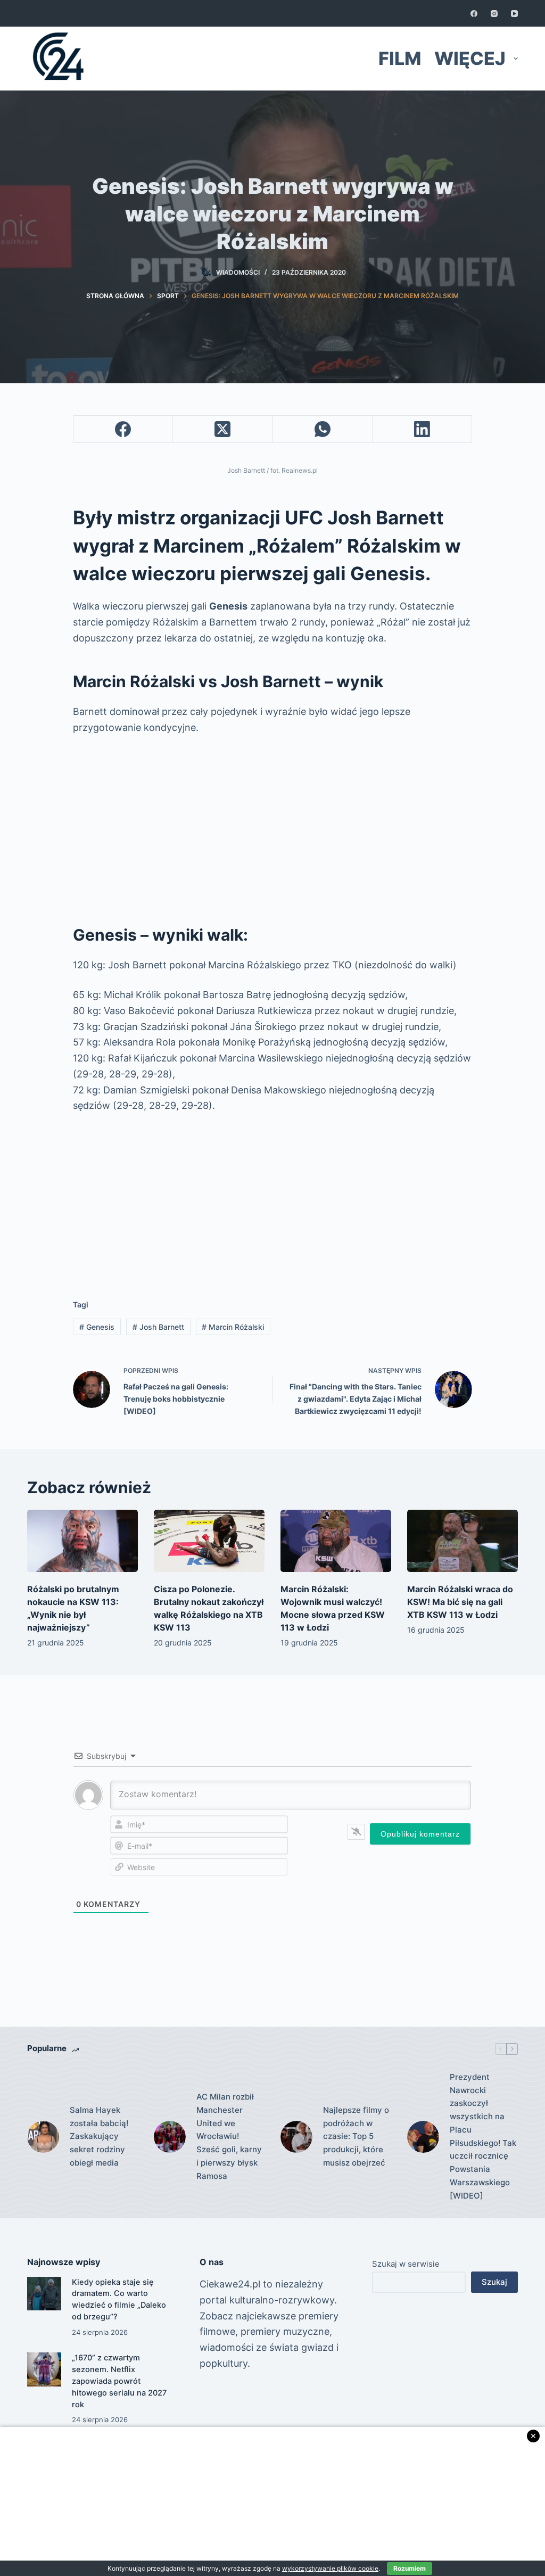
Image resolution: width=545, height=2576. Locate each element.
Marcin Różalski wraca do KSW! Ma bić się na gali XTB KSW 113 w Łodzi (460, 1602)
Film (400, 58)
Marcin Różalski (233, 1327)
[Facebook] (474, 14)
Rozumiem (410, 2568)
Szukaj (494, 2282)
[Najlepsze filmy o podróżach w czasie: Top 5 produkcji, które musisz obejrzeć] (296, 2137)
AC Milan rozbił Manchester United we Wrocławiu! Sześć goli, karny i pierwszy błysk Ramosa (229, 2136)
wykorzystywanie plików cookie (330, 2568)
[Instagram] (494, 14)
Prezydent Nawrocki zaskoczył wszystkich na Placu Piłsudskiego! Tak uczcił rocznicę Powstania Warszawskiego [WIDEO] (483, 2136)
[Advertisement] (272, 825)
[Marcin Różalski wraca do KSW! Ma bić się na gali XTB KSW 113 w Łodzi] (463, 1541)
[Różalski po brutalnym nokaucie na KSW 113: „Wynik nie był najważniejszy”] (82, 1541)
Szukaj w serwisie (406, 2264)
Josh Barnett (158, 1327)
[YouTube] (514, 14)
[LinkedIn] (422, 429)
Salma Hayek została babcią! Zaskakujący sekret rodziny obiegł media (99, 2136)
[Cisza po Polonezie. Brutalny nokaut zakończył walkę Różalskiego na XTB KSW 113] (209, 1541)
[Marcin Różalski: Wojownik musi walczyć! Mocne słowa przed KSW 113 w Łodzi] (336, 1541)
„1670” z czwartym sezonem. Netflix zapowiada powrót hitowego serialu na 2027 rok (119, 2381)
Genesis (97, 1327)
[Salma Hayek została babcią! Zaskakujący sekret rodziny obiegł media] (43, 2137)
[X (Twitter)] (223, 429)
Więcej (470, 58)
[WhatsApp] (323, 429)
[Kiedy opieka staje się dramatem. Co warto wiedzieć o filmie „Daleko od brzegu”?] (44, 2294)
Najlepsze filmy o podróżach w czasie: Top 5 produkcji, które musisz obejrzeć (356, 2136)
